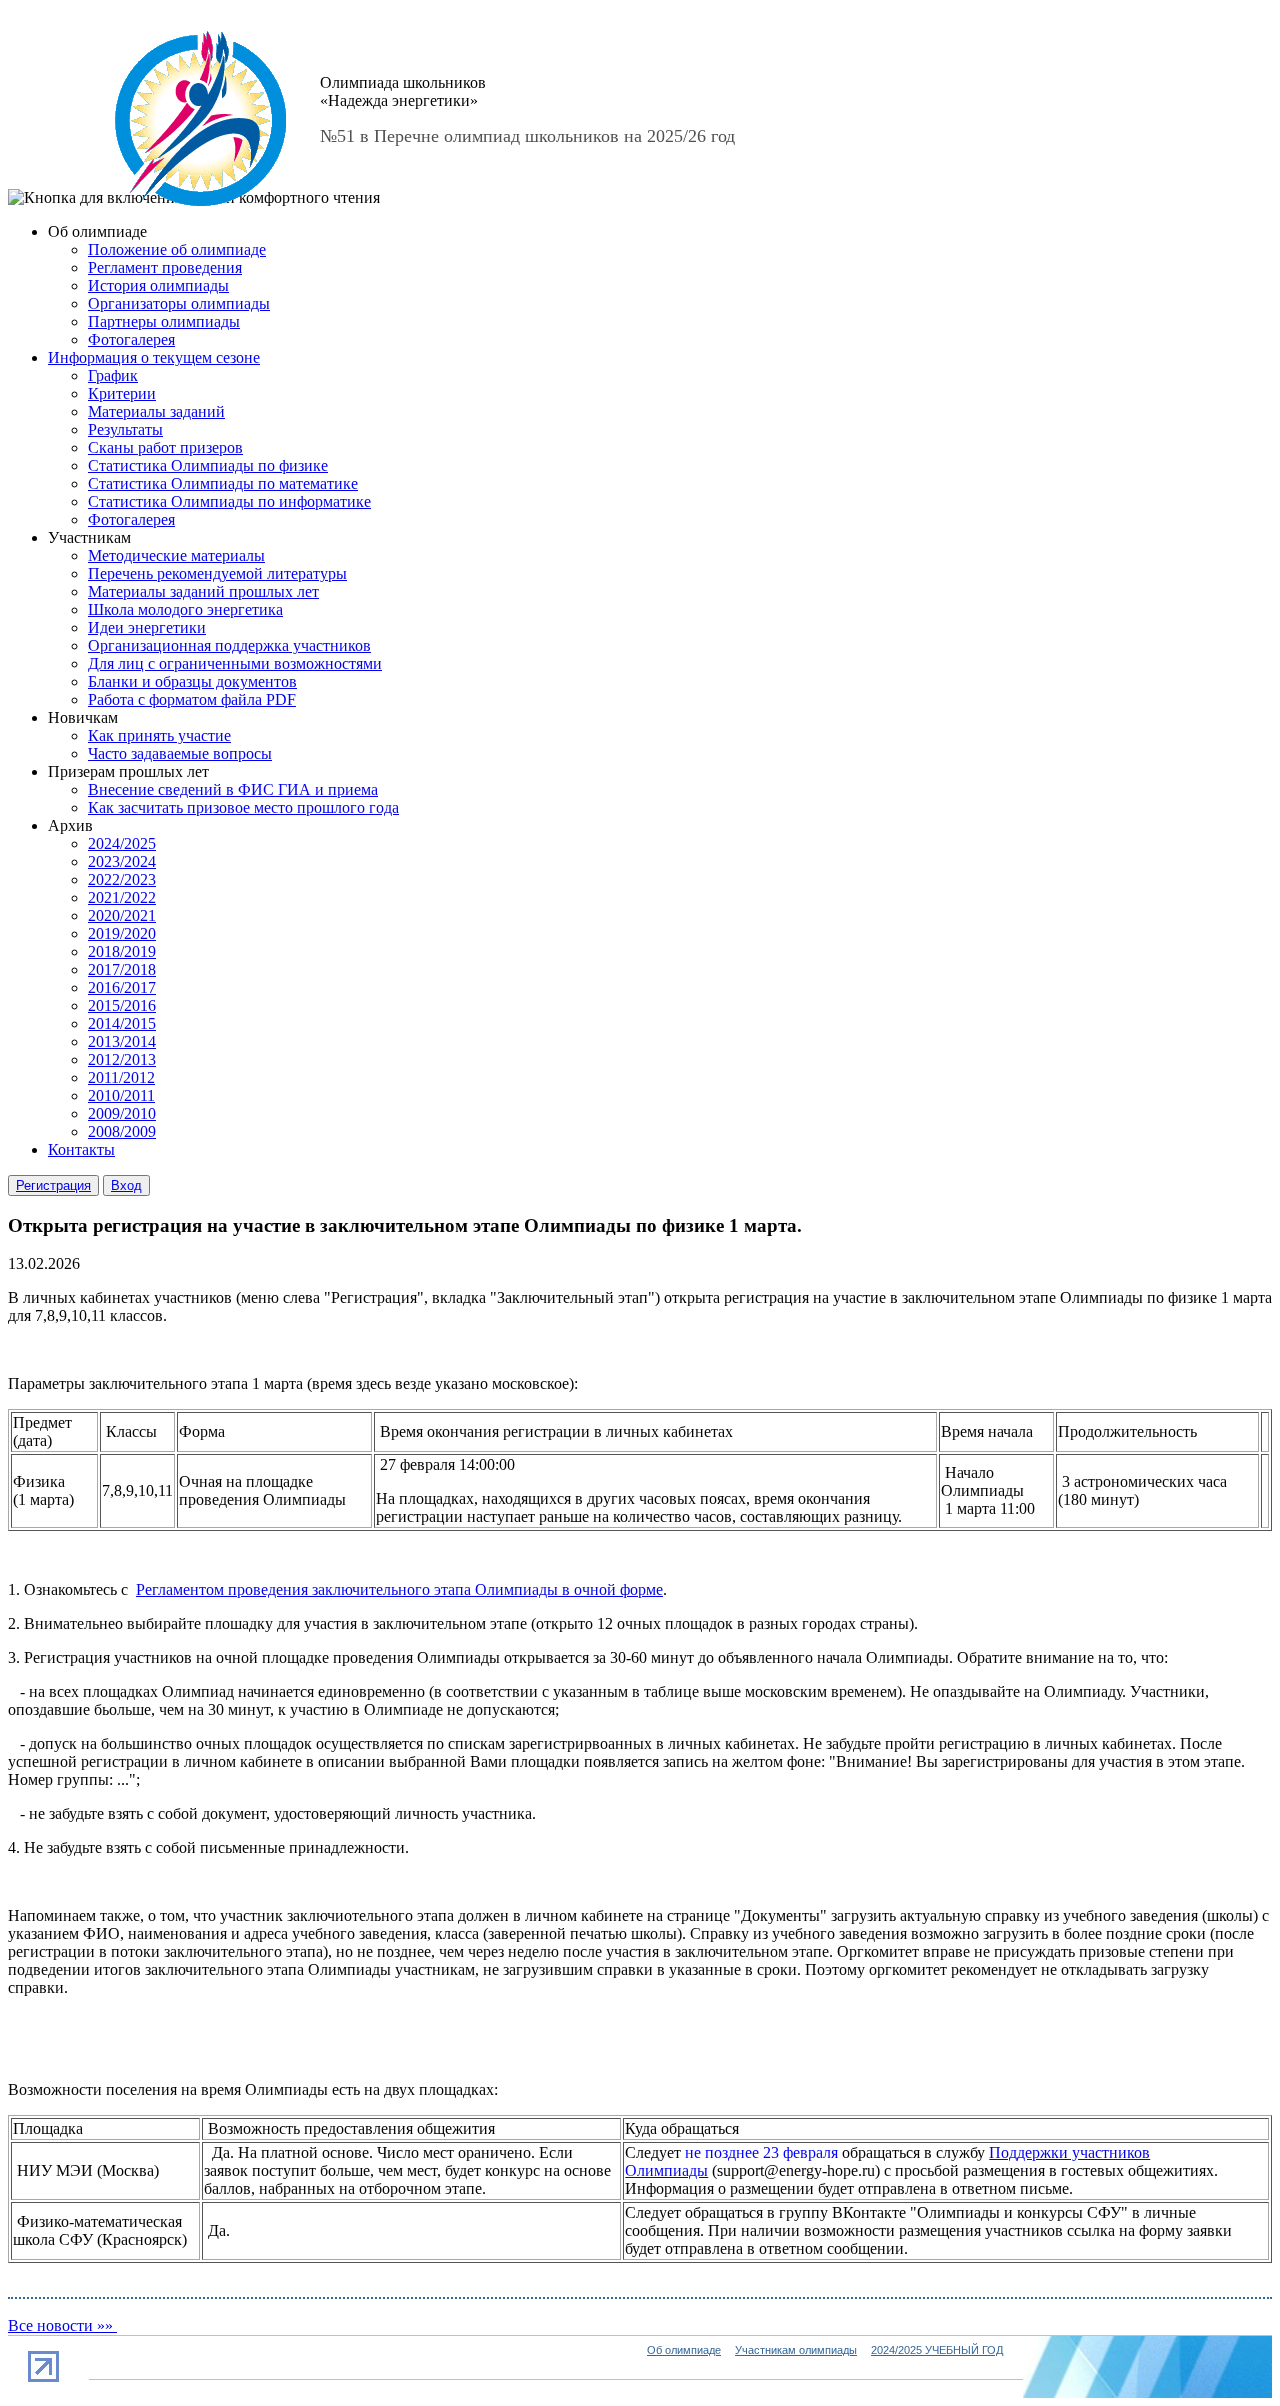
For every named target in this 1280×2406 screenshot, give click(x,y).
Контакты (81, 1149)
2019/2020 (122, 933)
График (113, 375)
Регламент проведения (165, 267)
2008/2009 (122, 1131)
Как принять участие (159, 735)
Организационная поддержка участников (229, 645)
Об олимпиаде (684, 2350)
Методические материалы (176, 555)
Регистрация (53, 1185)
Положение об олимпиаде (177, 249)
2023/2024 (122, 861)
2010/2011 (121, 1095)
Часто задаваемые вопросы (180, 753)
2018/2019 (122, 951)
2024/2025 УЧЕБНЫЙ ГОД (937, 2350)
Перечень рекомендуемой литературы (217, 573)
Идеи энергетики (147, 627)
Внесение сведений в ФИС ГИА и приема (233, 789)
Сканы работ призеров (165, 447)
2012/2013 (122, 1059)
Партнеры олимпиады (164, 321)
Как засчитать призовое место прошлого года (243, 807)
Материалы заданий (156, 411)
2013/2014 (122, 1041)
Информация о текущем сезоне (154, 357)
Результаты (125, 429)
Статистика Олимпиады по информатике (229, 501)
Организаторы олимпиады (179, 303)
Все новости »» (62, 2325)
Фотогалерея (131, 339)
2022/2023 (122, 879)
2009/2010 (122, 1113)
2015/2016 (122, 1005)
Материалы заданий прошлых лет (203, 591)
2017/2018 (122, 969)
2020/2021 (122, 915)
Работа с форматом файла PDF (192, 699)
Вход (126, 1185)
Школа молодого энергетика (185, 609)
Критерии (122, 393)
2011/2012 (121, 1077)
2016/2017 (122, 987)
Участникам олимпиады (796, 2350)
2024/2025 (122, 843)
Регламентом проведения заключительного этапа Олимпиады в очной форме (399, 1589)
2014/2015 (122, 1023)
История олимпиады (158, 285)
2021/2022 (122, 897)
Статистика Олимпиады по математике (223, 483)
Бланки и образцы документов (192, 681)
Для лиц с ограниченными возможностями (235, 663)
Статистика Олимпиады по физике (208, 465)
